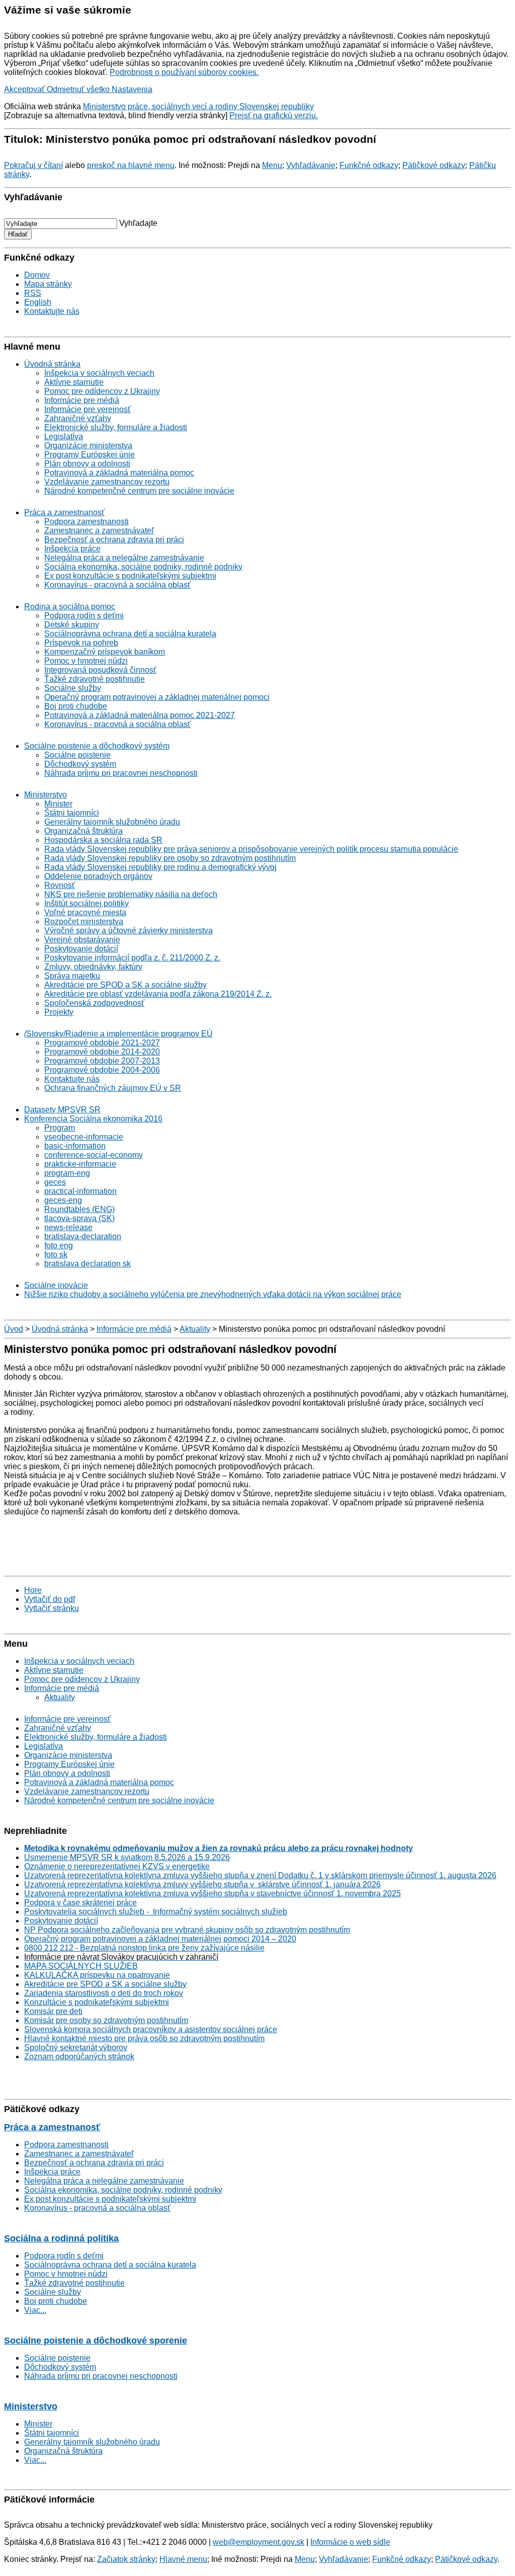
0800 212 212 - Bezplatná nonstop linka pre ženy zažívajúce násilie (144, 1948)
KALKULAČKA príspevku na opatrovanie (97, 1975)
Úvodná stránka (52, 364)
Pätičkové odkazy (434, 165)
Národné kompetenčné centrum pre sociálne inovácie (139, 491)
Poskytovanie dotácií (81, 949)
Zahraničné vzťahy (78, 418)
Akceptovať (25, 89)
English (38, 302)
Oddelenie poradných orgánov (98, 876)
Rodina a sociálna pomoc (70, 607)
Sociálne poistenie (77, 755)
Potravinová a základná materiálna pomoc (119, 473)
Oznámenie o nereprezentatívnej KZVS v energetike (117, 1866)
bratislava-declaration (83, 1236)
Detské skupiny (72, 625)
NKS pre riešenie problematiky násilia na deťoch (131, 894)
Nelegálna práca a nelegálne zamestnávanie (124, 558)
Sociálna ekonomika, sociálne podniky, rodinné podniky (143, 567)
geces (55, 1182)
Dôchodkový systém (80, 764)
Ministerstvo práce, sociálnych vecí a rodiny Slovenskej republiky (198, 106)
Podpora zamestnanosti (87, 521)
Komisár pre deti (53, 2011)
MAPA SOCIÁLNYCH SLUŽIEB (81, 1966)
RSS (33, 293)
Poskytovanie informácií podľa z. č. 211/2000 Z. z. (132, 958)
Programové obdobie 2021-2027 (102, 1043)
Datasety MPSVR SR (62, 1110)
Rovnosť (60, 885)
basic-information (75, 1146)
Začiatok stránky (126, 2559)
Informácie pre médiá (82, 400)
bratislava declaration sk (88, 1264)
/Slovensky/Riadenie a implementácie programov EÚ (118, 1034)
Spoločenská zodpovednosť (94, 1003)
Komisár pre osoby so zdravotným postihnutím (106, 2020)
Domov (37, 275)
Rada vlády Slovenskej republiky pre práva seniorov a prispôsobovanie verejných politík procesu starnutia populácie (251, 849)
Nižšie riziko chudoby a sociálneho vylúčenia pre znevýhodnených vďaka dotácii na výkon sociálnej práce (213, 1294)
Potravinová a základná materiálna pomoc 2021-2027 (140, 715)
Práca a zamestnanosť (64, 512)
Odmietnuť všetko (79, 89)
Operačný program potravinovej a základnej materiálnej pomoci (157, 697)
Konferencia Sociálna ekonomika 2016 (93, 1119)
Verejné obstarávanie (82, 940)
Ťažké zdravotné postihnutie (95, 679)
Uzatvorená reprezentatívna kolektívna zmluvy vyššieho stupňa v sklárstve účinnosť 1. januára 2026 (202, 1884)
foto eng (59, 1245)
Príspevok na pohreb (81, 643)
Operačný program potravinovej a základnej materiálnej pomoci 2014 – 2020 (160, 1939)
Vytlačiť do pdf (50, 1599)
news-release (68, 1227)
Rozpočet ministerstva (84, 921)
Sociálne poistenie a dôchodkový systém (97, 746)
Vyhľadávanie (311, 165)
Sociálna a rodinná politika (61, 2238)
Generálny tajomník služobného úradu (112, 822)
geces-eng (63, 1200)
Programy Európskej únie (90, 455)
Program (60, 1128)
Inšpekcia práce (72, 549)
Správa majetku (72, 976)
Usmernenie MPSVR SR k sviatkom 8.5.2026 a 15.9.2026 (127, 1857)
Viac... (35, 2310)
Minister (58, 804)
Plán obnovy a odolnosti (87, 464)
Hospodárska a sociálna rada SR (103, 840)
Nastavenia (132, 89)
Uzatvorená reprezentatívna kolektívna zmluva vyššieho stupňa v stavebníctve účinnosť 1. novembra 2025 (212, 1894)
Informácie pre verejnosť (88, 409)
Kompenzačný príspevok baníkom (105, 652)
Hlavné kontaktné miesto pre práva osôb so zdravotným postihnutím (144, 2038)
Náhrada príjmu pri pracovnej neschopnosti (121, 773)
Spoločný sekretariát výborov (76, 2047)
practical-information (80, 1191)
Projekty (59, 1012)
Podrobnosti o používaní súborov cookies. (184, 72)
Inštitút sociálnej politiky (87, 903)
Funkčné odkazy (369, 165)
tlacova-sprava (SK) (79, 1218)
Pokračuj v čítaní (33, 165)
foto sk (56, 1255)
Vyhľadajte (138, 223)
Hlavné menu (183, 2559)
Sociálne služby (73, 688)
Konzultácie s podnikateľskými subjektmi (97, 2002)
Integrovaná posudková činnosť (100, 670)
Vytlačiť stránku (52, 1608)
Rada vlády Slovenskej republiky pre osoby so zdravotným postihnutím (170, 858)
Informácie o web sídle (350, 2542)
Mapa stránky (48, 284)
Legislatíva (64, 436)
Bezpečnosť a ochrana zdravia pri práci (114, 540)
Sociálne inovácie (56, 1285)
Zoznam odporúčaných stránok (79, 2057)
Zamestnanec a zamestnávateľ (99, 531)
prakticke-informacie (80, 1164)
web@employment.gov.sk (259, 2542)
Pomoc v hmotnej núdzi (86, 661)
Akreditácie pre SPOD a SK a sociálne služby (125, 985)
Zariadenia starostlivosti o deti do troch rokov (104, 1993)
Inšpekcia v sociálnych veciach (99, 373)
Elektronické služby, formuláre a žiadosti (116, 427)
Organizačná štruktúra (83, 831)
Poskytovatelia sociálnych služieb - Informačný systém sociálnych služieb (156, 1912)
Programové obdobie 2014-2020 (102, 1052)
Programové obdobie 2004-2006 (102, 1070)
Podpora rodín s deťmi (84, 616)
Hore (33, 1590)
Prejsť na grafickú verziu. (274, 115)
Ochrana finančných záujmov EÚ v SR (113, 1088)
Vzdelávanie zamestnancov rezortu (107, 482)
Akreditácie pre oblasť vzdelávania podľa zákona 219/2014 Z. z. (158, 994)
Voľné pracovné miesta (85, 912)
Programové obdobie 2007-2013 (102, 1061)
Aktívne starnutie (74, 382)
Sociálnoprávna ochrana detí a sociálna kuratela (130, 634)
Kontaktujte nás (52, 311)
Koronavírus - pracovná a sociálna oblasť (117, 585)
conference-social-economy (94, 1155)
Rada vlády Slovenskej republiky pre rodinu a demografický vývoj (160, 867)
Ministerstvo (46, 795)
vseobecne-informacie (84, 1137)
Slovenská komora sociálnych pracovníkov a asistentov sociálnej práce (151, 2029)
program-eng (67, 1173)
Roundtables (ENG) (79, 1209)
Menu (272, 165)
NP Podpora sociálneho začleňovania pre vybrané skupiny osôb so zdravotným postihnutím (187, 1930)
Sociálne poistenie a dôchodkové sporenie (96, 2341)
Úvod (14, 1329)
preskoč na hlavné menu (131, 165)
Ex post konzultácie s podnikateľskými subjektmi (130, 576)
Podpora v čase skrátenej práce (80, 1903)
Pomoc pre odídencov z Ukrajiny (102, 391)
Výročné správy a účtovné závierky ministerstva (128, 931)
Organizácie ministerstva (88, 446)
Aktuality (195, 1329)
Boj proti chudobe (76, 706)
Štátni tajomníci (72, 813)
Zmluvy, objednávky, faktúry (93, 967)
